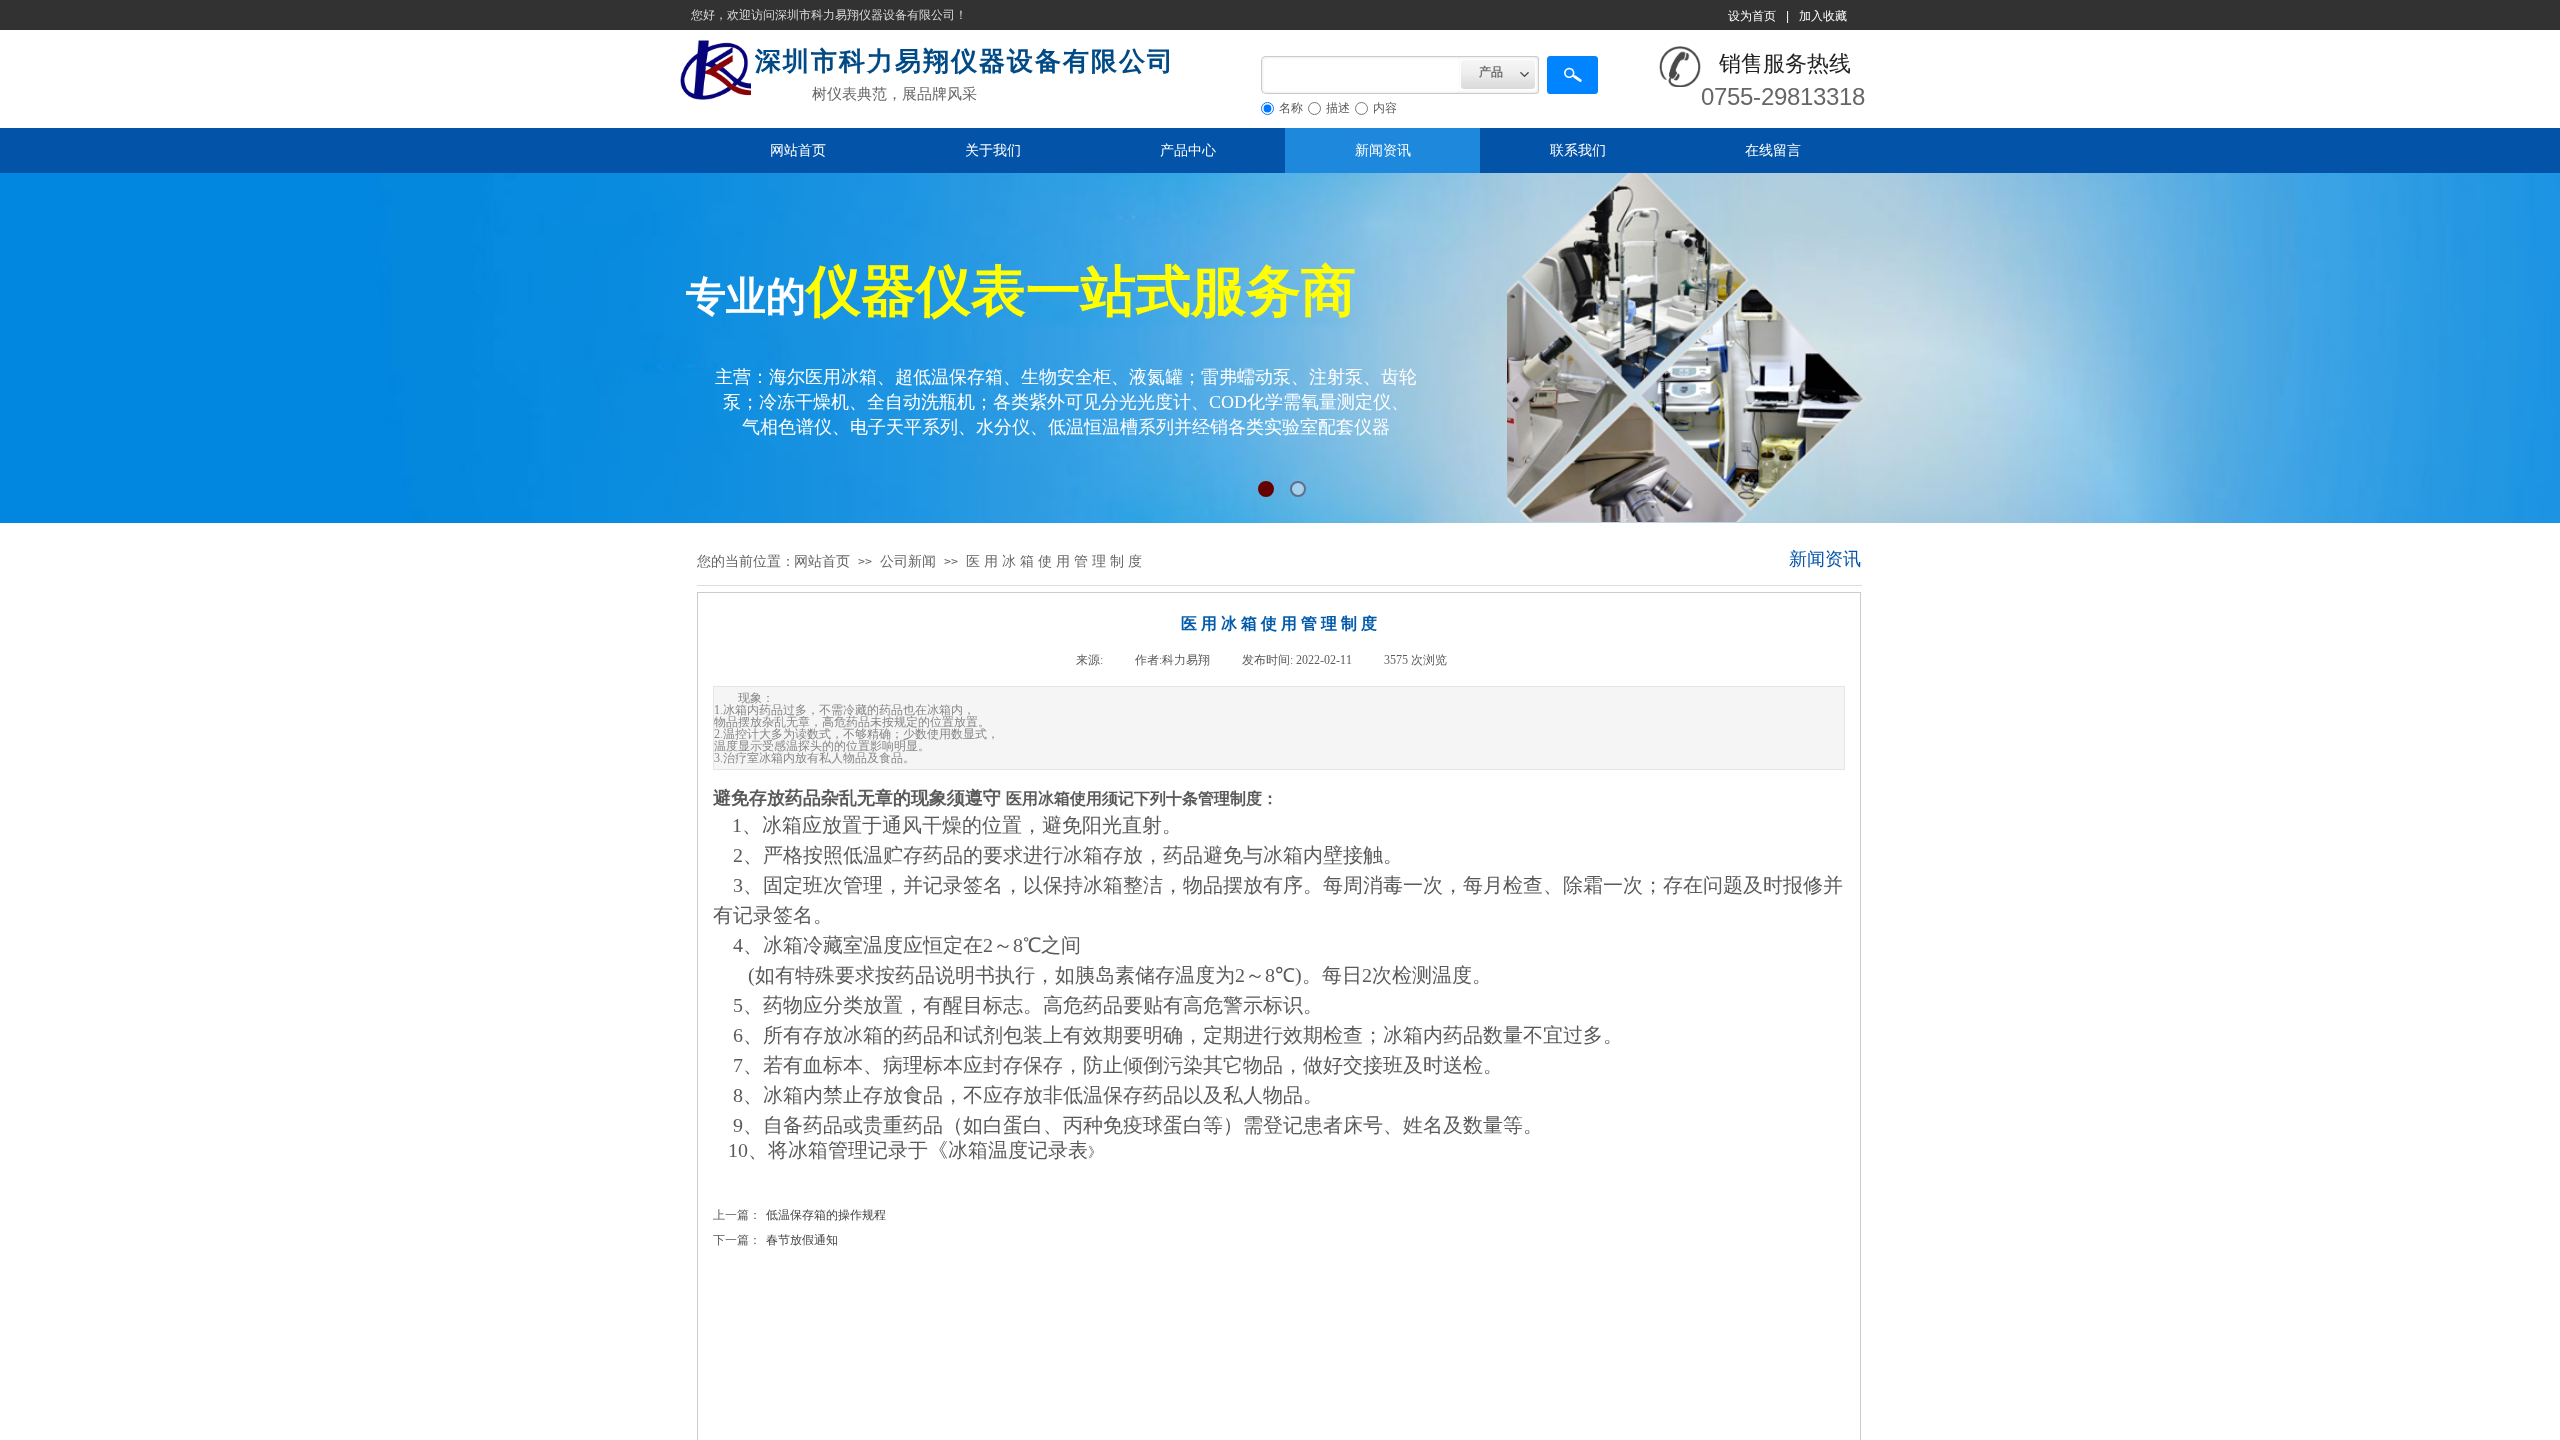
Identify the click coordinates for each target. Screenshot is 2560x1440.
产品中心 (1188, 150)
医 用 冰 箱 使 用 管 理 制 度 (1054, 561)
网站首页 (798, 150)
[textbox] (1361, 75)
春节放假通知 (775, 1240)
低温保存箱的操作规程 (799, 1215)
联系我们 (1578, 150)
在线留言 (1773, 150)
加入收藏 (1823, 16)
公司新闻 (908, 561)
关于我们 (993, 150)
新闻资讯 (1383, 150)
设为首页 (1752, 16)
